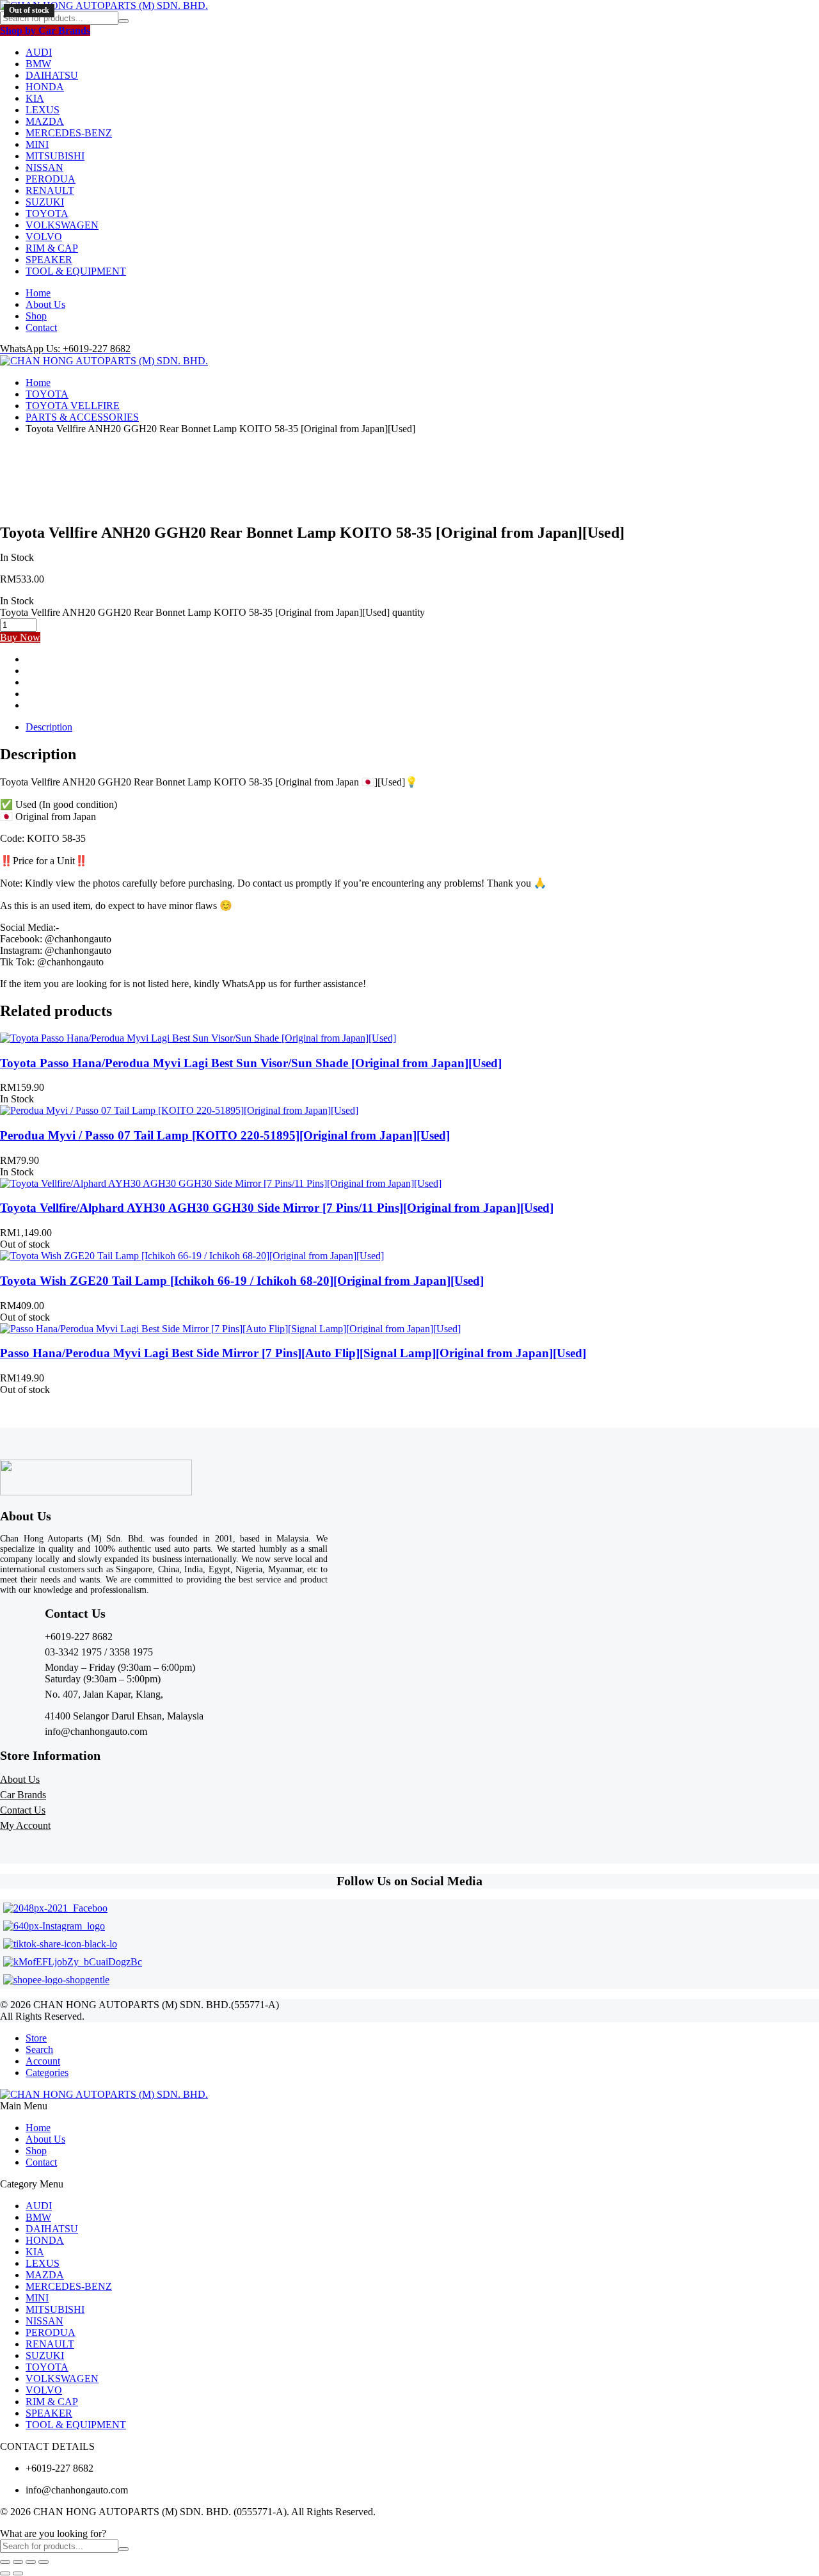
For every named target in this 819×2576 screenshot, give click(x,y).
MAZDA (45, 121)
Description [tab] (49, 727)
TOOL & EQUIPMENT (76, 271)
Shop (36, 316)
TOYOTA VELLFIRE (73, 406)
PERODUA (51, 179)
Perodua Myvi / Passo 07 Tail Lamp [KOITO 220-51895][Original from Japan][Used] (225, 1135)
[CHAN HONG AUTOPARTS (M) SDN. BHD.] (104, 5)
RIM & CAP (52, 248)
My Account (25, 1825)
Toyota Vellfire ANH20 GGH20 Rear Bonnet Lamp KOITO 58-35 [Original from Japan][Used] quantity (212, 612)
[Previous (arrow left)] (5, 2573)
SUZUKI (45, 202)
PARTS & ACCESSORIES (82, 417)
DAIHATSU (52, 75)
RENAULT (50, 190)
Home (38, 293)
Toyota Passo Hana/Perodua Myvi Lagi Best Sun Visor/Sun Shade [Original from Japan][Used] (251, 1063)
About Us (45, 304)
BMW (38, 64)
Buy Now (20, 637)
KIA (35, 98)
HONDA (45, 87)
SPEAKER (49, 260)
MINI (37, 144)
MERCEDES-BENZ (69, 133)
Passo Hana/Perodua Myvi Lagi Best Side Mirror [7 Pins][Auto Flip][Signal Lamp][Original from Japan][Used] (293, 1353)
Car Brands (23, 1795)
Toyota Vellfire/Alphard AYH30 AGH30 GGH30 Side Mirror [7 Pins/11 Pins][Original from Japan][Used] (277, 1208)
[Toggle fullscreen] (18, 2562)
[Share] (31, 2562)
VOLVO (44, 237)
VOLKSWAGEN (62, 225)
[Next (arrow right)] (18, 2573)
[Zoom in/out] (5, 2562)
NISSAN (44, 167)
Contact (41, 327)
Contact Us (23, 1810)
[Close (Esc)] (44, 2562)
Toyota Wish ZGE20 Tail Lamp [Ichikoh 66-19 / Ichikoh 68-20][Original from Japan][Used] (242, 1281)
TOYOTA (47, 213)
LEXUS (43, 110)
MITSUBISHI (55, 156)
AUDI (39, 52)
